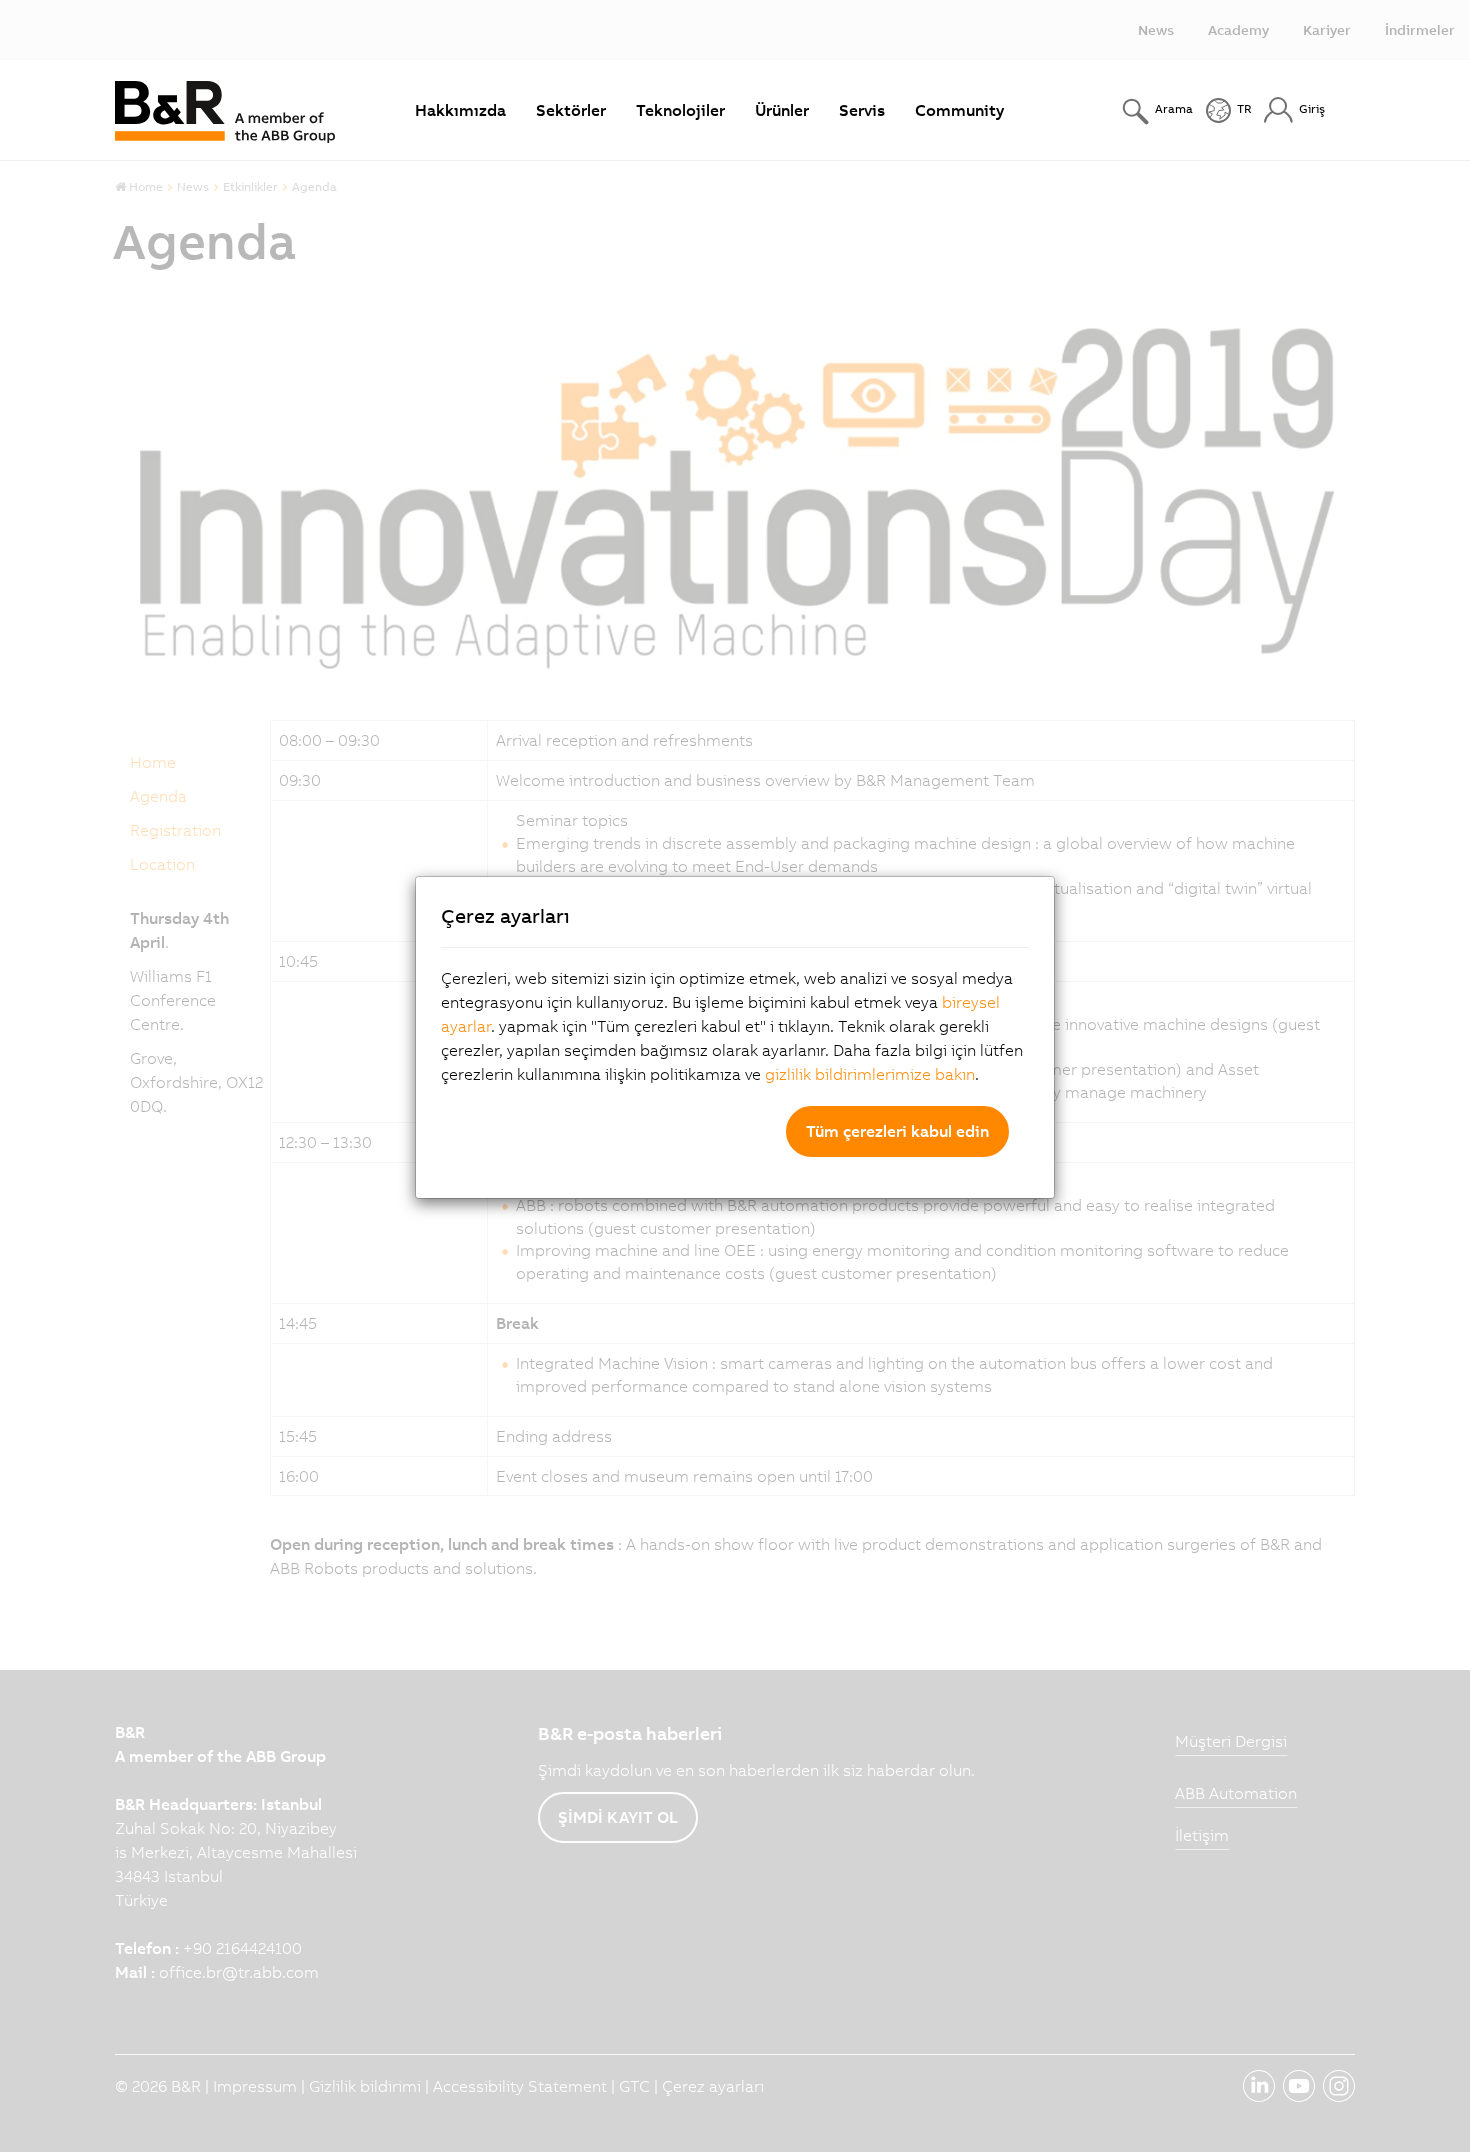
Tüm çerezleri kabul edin (897, 1131)
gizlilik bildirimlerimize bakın (870, 1074)
